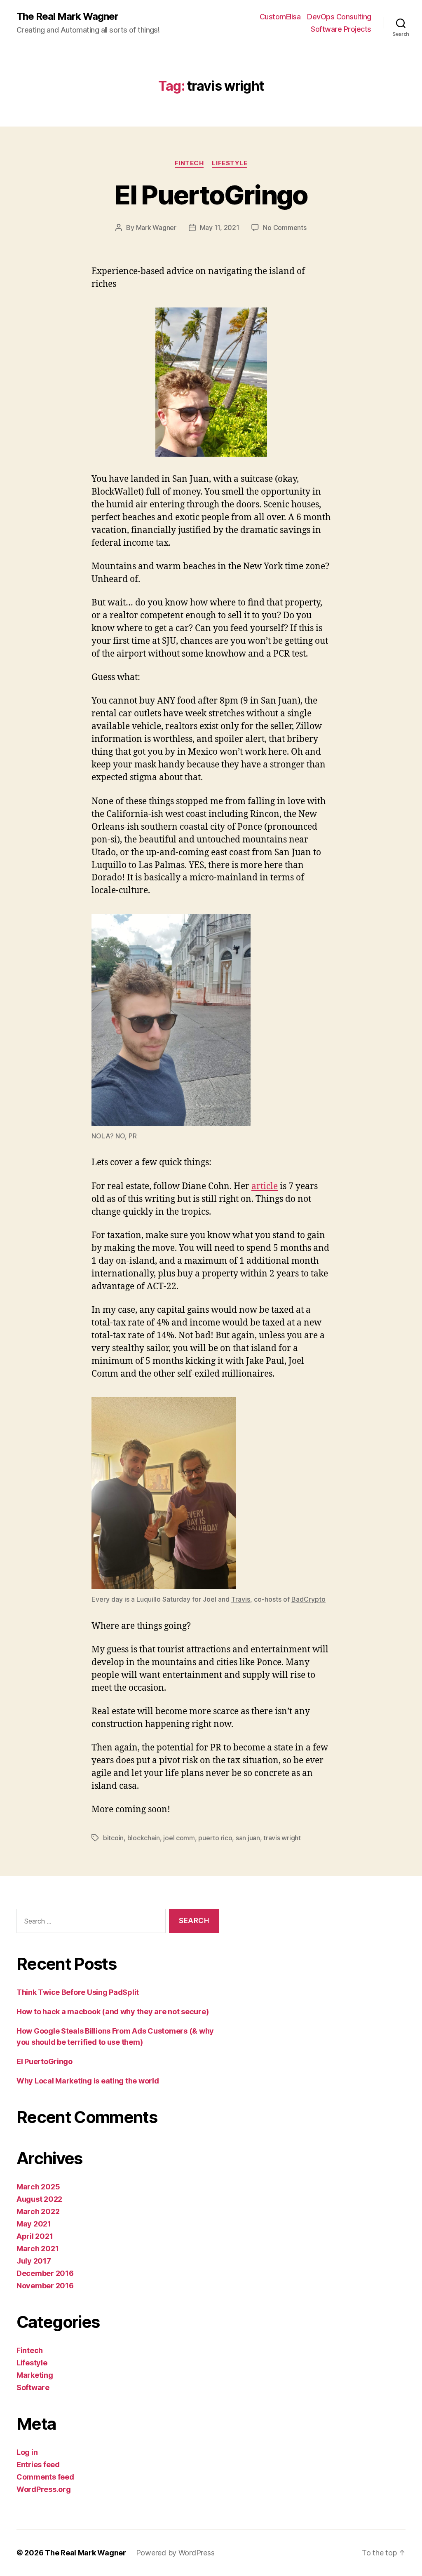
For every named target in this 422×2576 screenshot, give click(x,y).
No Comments (285, 228)
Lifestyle (230, 163)
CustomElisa (280, 17)
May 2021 (34, 2224)
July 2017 (34, 2261)
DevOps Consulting (339, 17)
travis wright (282, 1838)
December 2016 (45, 2273)
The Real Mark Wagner (67, 16)
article (265, 1186)
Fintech (189, 163)
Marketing (35, 2375)
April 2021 (35, 2236)
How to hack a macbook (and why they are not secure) (113, 2012)
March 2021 (38, 2249)
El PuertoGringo (211, 195)
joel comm (179, 1838)
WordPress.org (44, 2489)
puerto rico (215, 1838)
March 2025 (38, 2187)
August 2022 (39, 2199)
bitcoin (113, 1838)
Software (33, 2387)
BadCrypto (308, 1599)
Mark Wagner (156, 228)
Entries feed (38, 2465)
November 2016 (45, 2286)
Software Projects (341, 29)
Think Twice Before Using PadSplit (78, 1992)
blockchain (144, 1838)
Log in (27, 2452)
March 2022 (38, 2211)
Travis (241, 1599)
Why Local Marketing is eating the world (88, 2081)
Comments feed (45, 2477)
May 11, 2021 (220, 228)
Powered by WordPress (175, 2553)
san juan (248, 1838)
